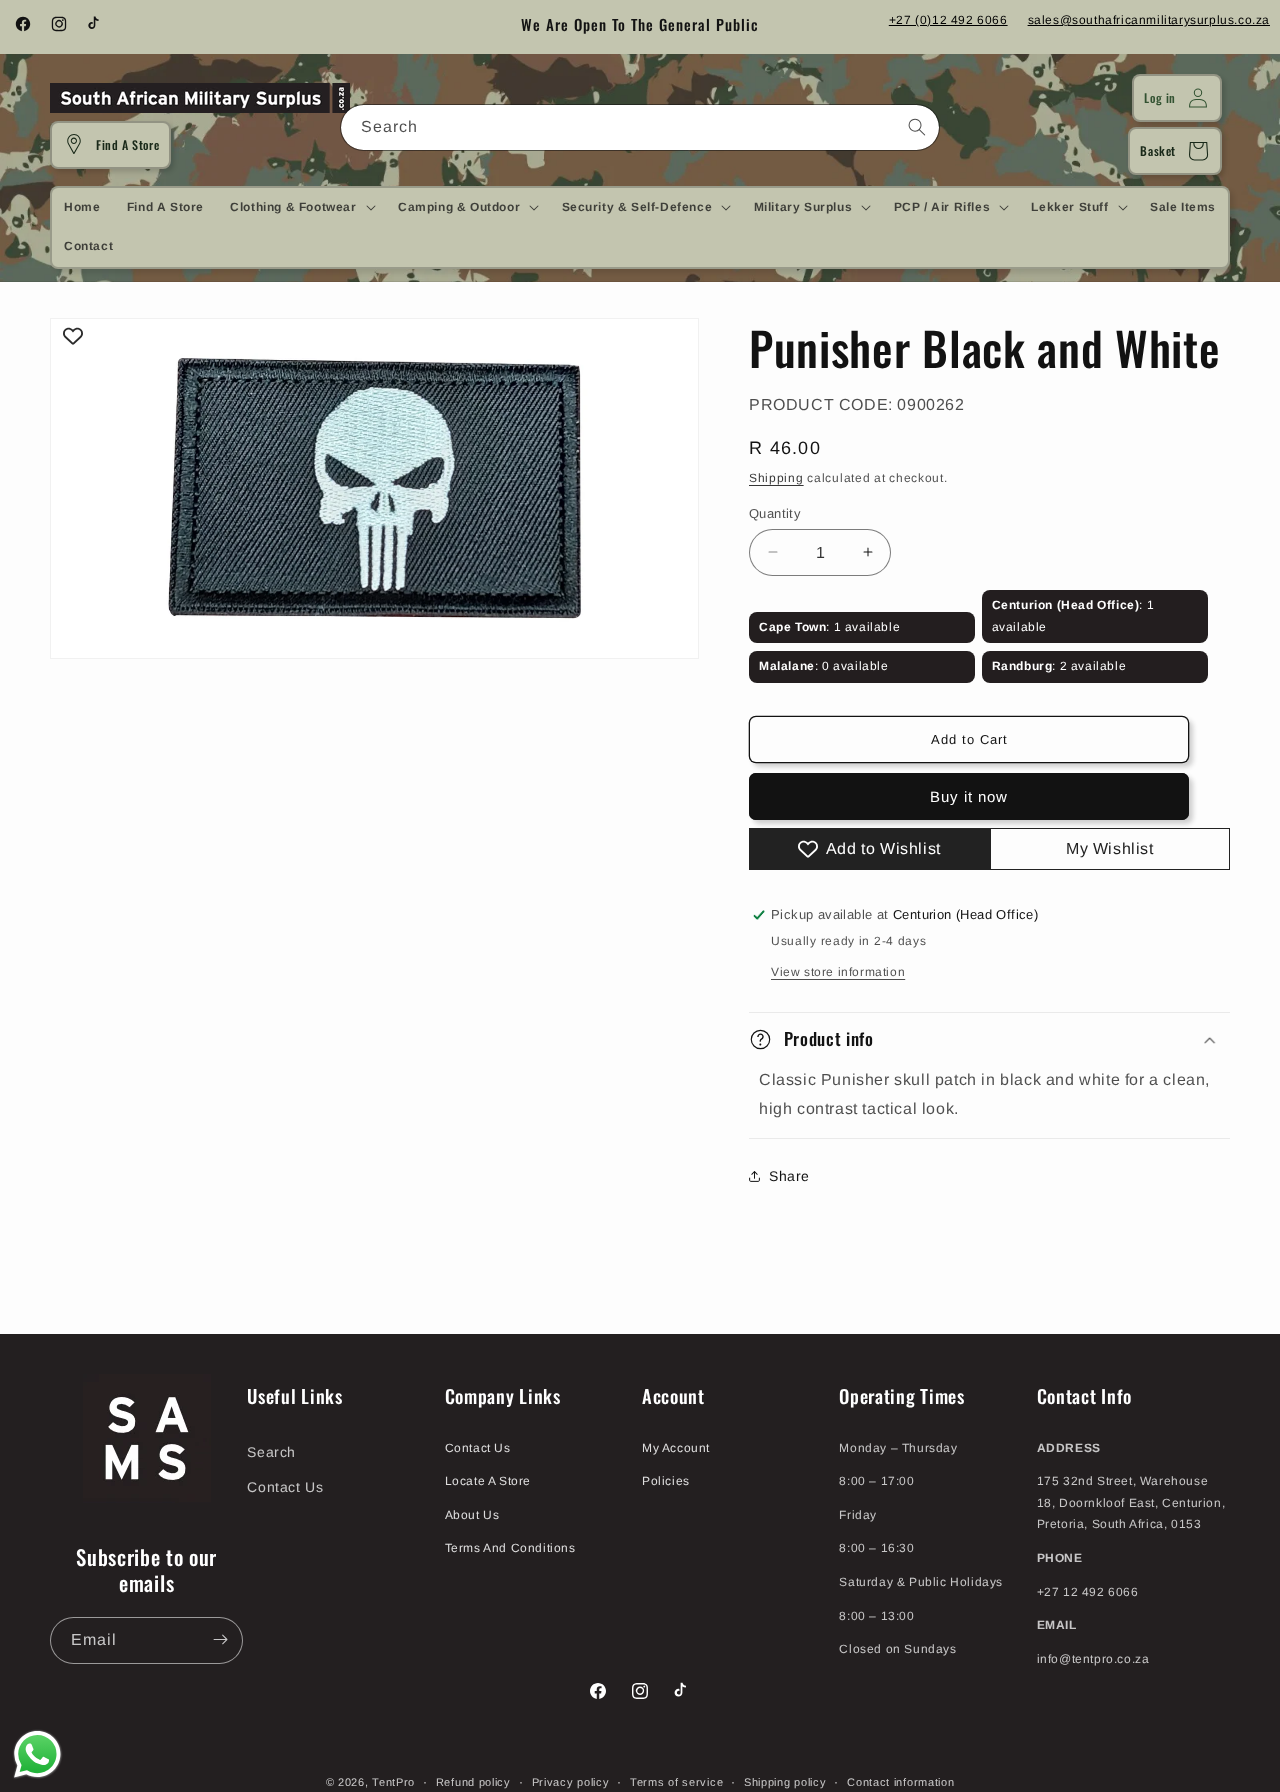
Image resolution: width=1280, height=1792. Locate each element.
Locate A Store (488, 1480)
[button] (300, 207)
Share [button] (789, 1176)
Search (271, 1451)
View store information (838, 972)
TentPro (393, 1782)
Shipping (776, 477)
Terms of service (676, 1781)
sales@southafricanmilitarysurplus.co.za (1149, 20)
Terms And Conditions (510, 1548)
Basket (1158, 150)
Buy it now (969, 796)
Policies (666, 1480)
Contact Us (285, 1486)
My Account (676, 1447)
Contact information (900, 1781)
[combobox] (640, 127)
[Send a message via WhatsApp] (37, 1754)
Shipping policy (785, 1781)
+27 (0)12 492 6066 (948, 20)
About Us (472, 1514)
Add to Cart (969, 739)
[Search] (917, 127)
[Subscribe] (220, 1639)
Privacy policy (571, 1781)
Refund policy (473, 1781)
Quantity (775, 512)
